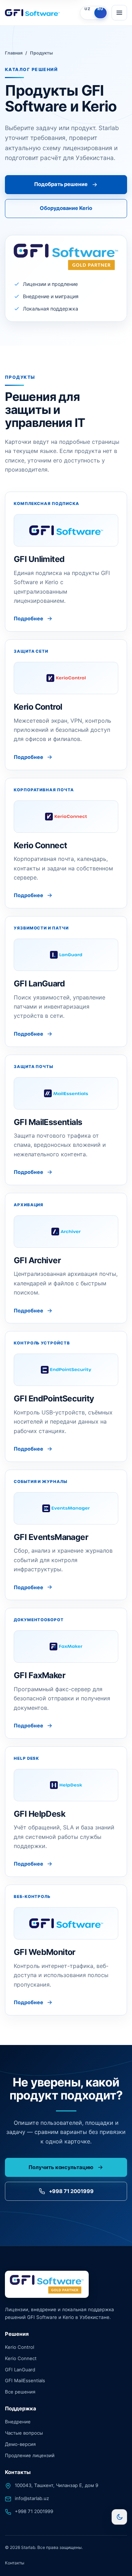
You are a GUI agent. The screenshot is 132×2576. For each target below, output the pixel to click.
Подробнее (29, 618)
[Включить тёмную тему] (119, 2517)
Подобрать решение (61, 184)
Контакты (15, 2563)
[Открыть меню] (119, 13)
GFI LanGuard (20, 2369)
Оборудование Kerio (66, 208)
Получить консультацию (61, 2167)
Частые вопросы (24, 2433)
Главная (14, 53)
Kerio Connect (21, 2358)
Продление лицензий (30, 2455)
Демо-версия (20, 2444)
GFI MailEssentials (25, 2380)
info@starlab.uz (32, 2498)
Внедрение (18, 2422)
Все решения (20, 2392)
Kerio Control (20, 2347)
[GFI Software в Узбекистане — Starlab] (41, 13)
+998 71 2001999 (71, 2191)
